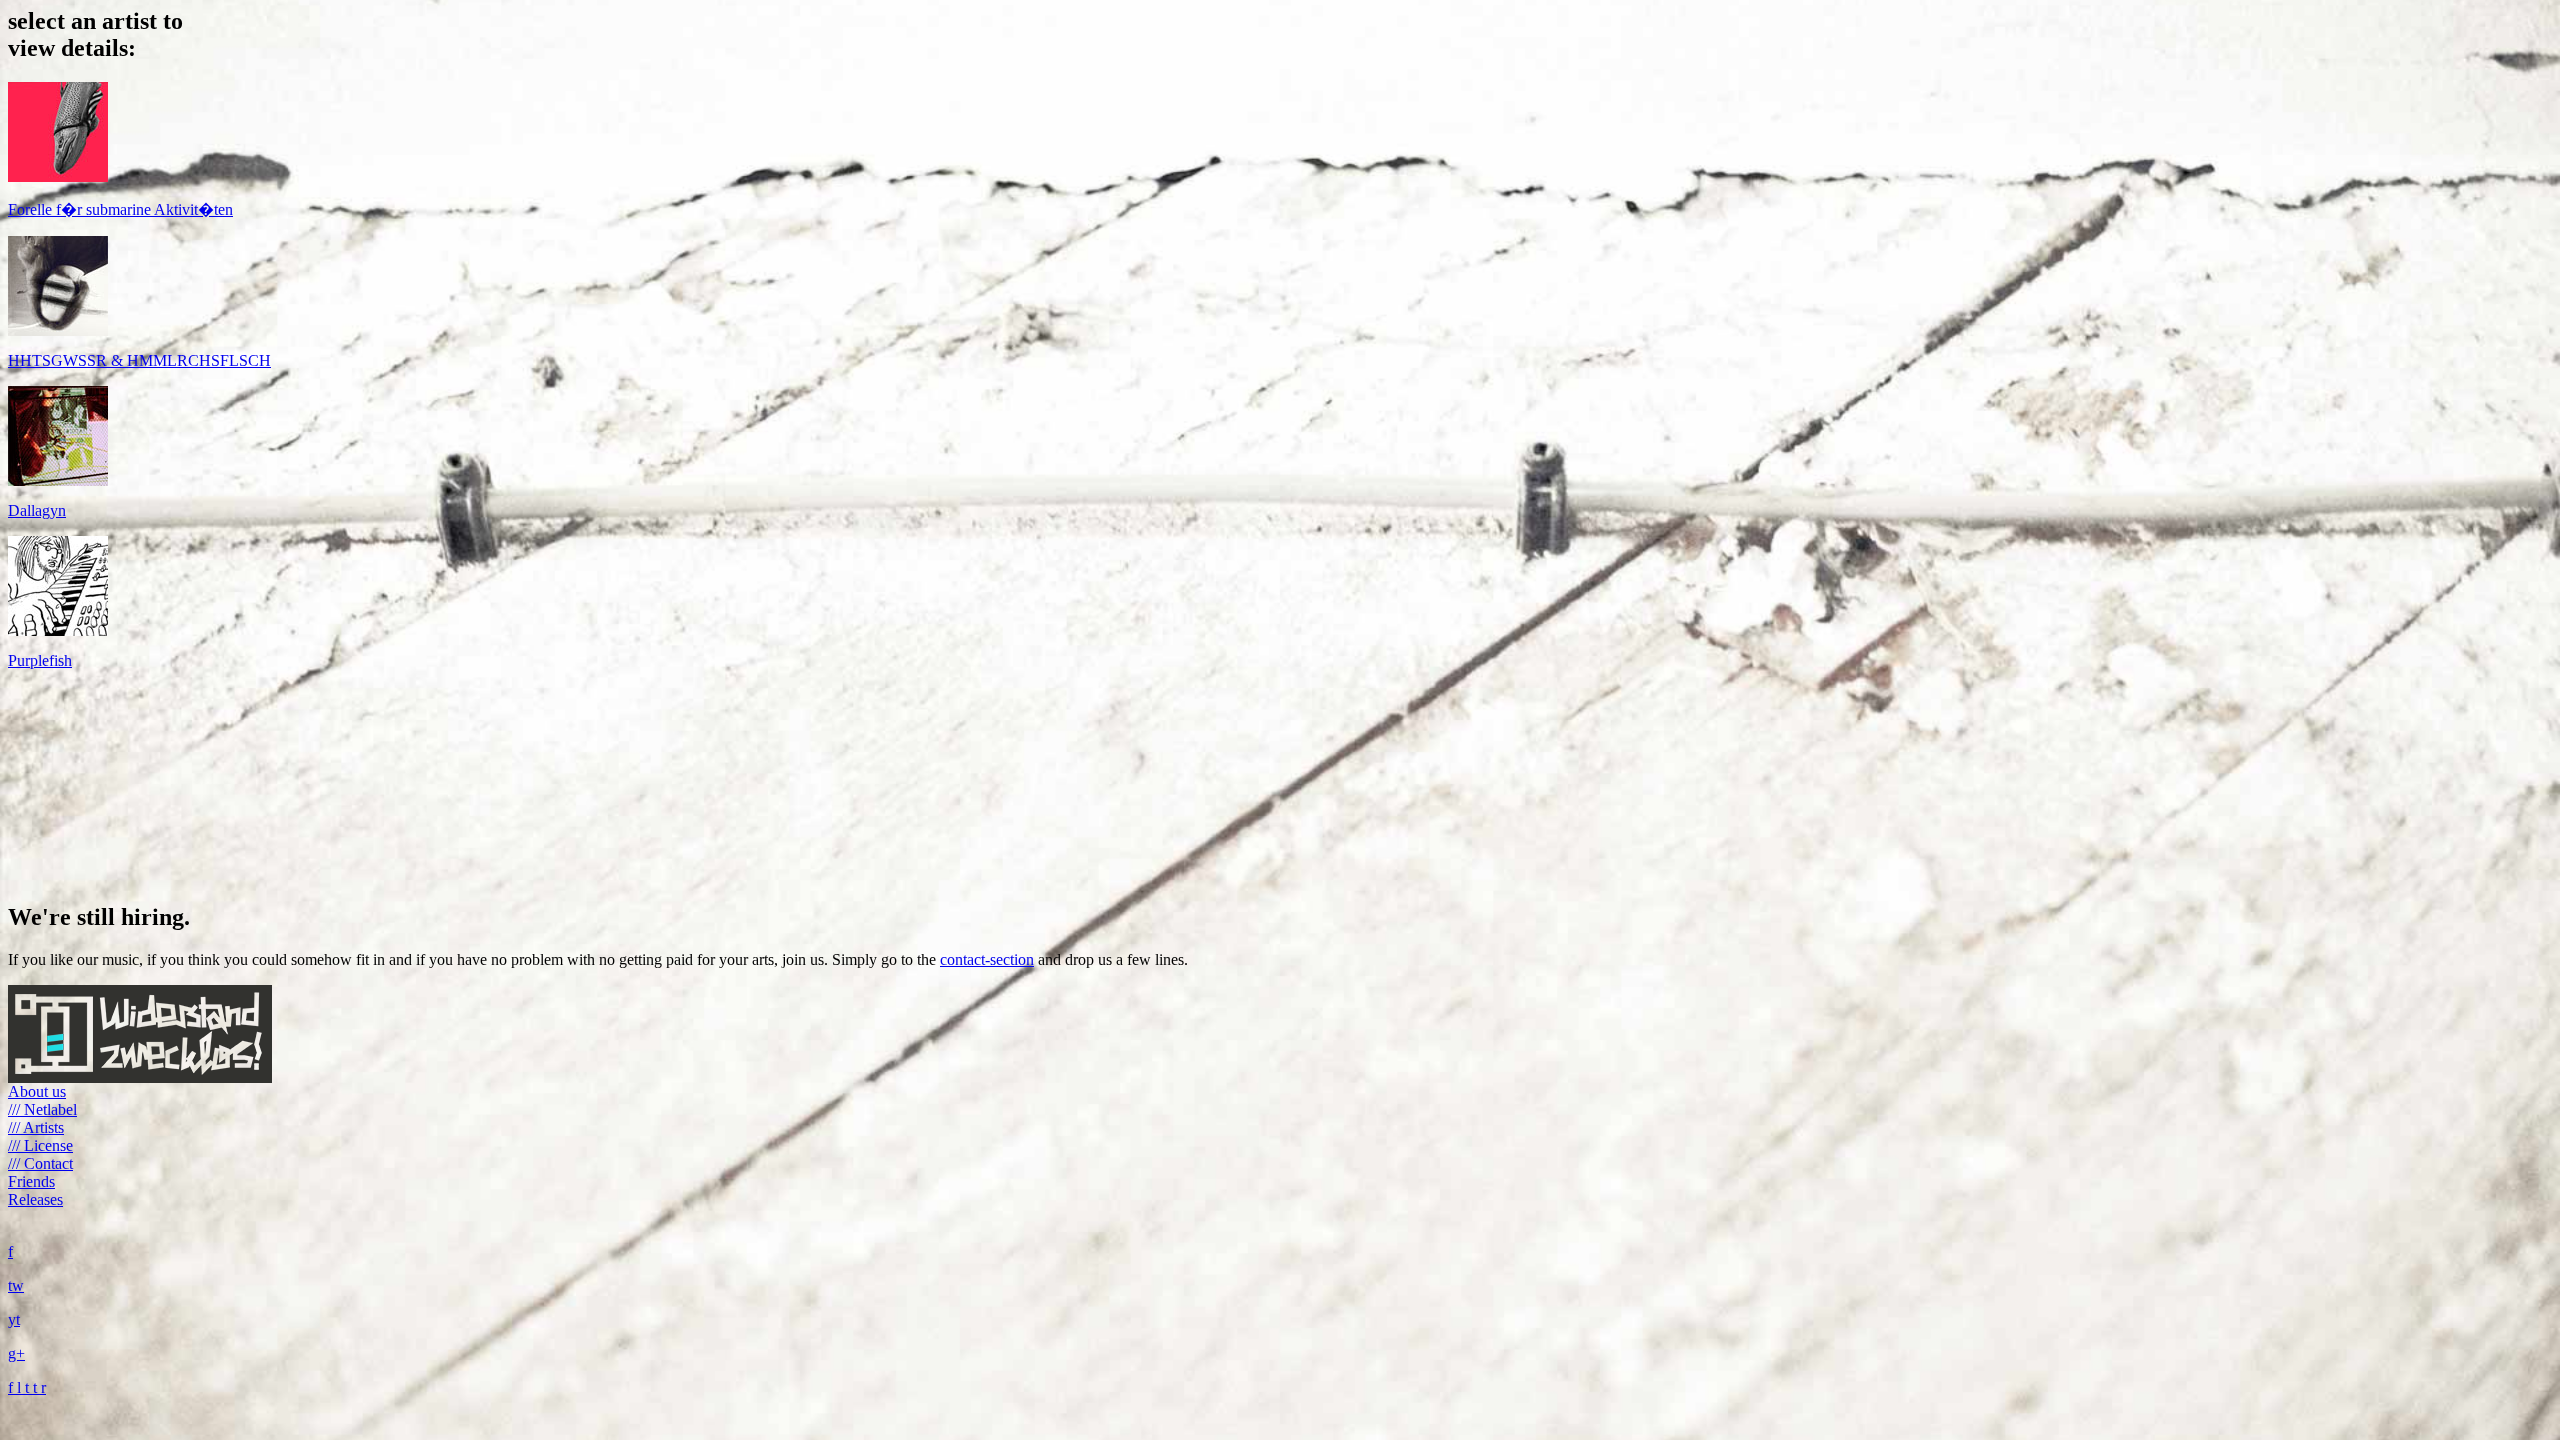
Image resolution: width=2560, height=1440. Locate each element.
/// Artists (36, 1127)
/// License (40, 1145)
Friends (31, 1181)
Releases (35, 1199)
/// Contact (40, 1163)
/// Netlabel (42, 1109)
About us (37, 1091)
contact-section (987, 959)
